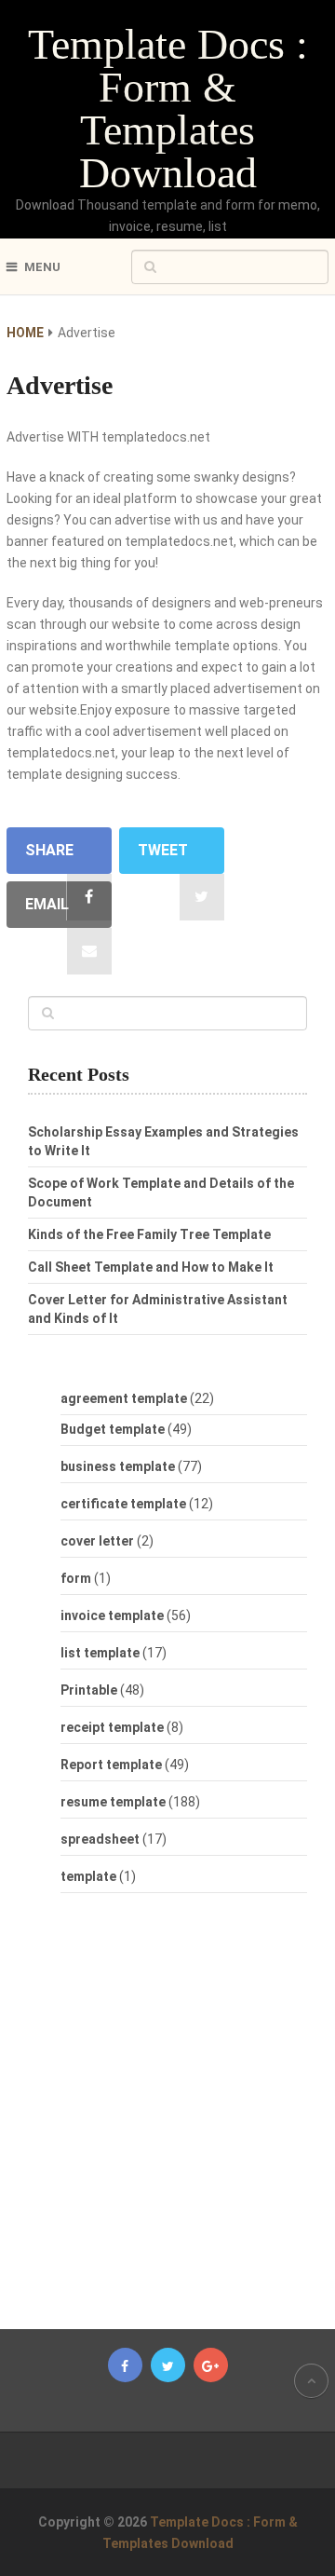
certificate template (123, 1504)
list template (100, 1653)
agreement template (124, 1398)
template (88, 1876)
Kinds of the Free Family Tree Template (149, 1234)
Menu (42, 267)
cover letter (97, 1541)
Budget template (113, 1429)
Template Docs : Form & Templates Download (168, 109)
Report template (111, 1765)
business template (118, 1466)
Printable (89, 1690)
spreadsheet (100, 1839)
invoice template (112, 1615)
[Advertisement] (181, 2120)
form (76, 1578)
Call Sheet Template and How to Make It (151, 1267)
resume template (113, 1802)
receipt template (112, 1727)
